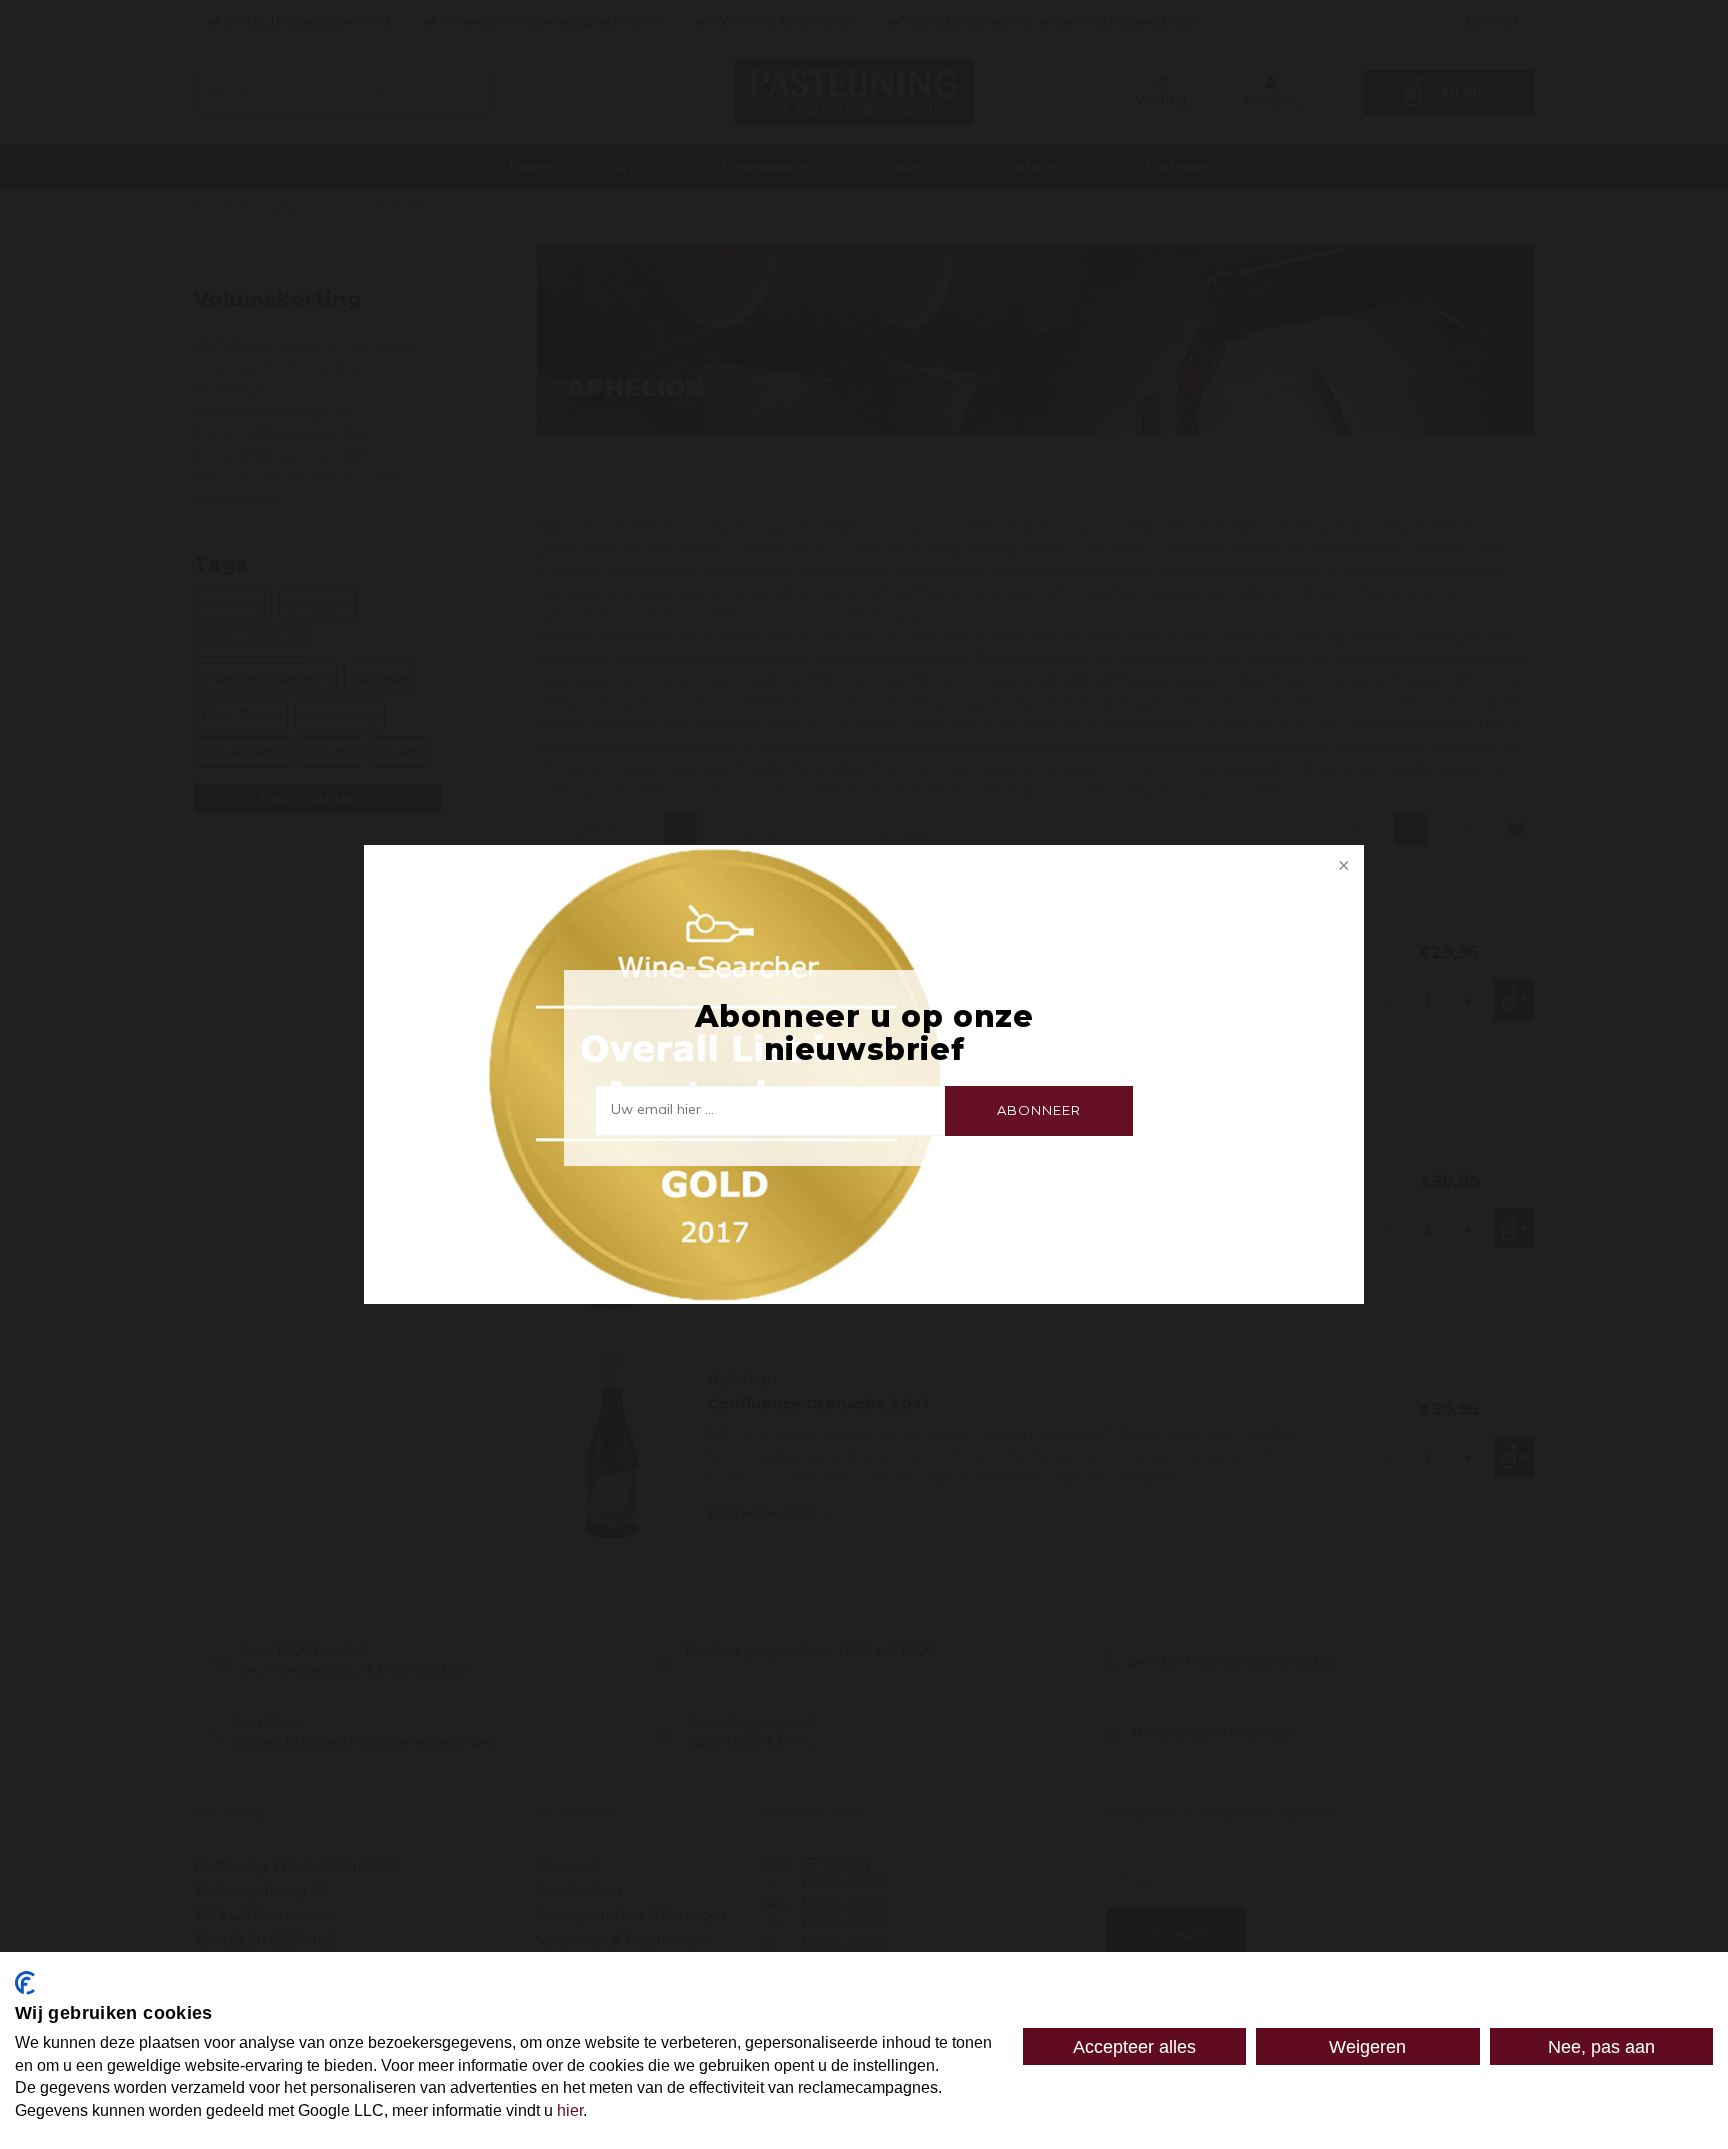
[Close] (1342, 867)
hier (570, 2110)
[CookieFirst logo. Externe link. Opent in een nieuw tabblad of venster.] (25, 1983)
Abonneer (1038, 1110)
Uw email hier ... (662, 1109)
